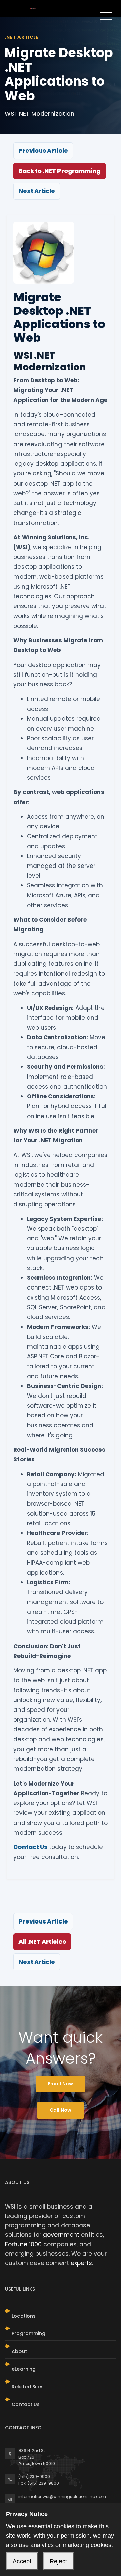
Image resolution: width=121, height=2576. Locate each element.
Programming (29, 2333)
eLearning (24, 2369)
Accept (22, 2561)
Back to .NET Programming (59, 171)
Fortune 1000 (23, 2244)
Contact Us (30, 1847)
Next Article (37, 191)
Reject (58, 2561)
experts (81, 2263)
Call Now (61, 2110)
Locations (24, 2316)
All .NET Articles (42, 1942)
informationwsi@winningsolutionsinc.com (62, 2496)
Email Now (61, 2084)
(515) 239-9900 (34, 2477)
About (19, 2351)
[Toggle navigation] (106, 16)
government (61, 2235)
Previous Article (43, 151)
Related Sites (28, 2387)
